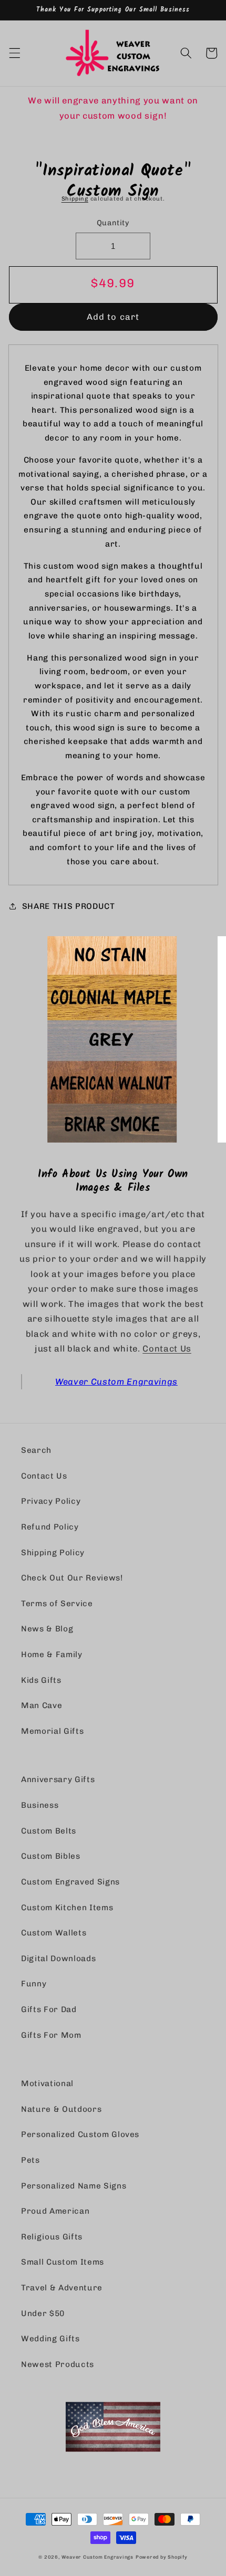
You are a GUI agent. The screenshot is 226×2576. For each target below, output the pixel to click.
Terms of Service (57, 1604)
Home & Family (52, 1654)
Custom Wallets (54, 1933)
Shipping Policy (53, 1553)
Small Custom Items (63, 2262)
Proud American (55, 2211)
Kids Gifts (41, 1680)
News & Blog (47, 1629)
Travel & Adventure (62, 2288)
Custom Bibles (51, 1856)
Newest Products (58, 2364)
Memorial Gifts (52, 1731)
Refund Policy (50, 1527)
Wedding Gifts (50, 2339)
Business (40, 1805)
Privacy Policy (51, 1501)
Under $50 (43, 2313)
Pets (30, 2160)
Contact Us (167, 1348)
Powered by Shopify (162, 2557)
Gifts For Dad (49, 2009)
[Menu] (14, 53)
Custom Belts (49, 1831)
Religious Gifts (52, 2237)
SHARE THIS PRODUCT (69, 906)
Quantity (113, 223)
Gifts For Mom (51, 2035)
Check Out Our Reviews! (72, 1578)
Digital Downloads (58, 1959)
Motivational (47, 2083)
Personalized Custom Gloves (80, 2134)
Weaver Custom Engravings (116, 1381)
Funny (34, 1984)
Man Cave (42, 1705)
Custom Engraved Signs (70, 1882)
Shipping (75, 199)
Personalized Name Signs (74, 2186)
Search (36, 1450)
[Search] (186, 53)
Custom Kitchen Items (67, 1908)
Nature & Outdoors (61, 2109)
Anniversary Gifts (58, 1779)
